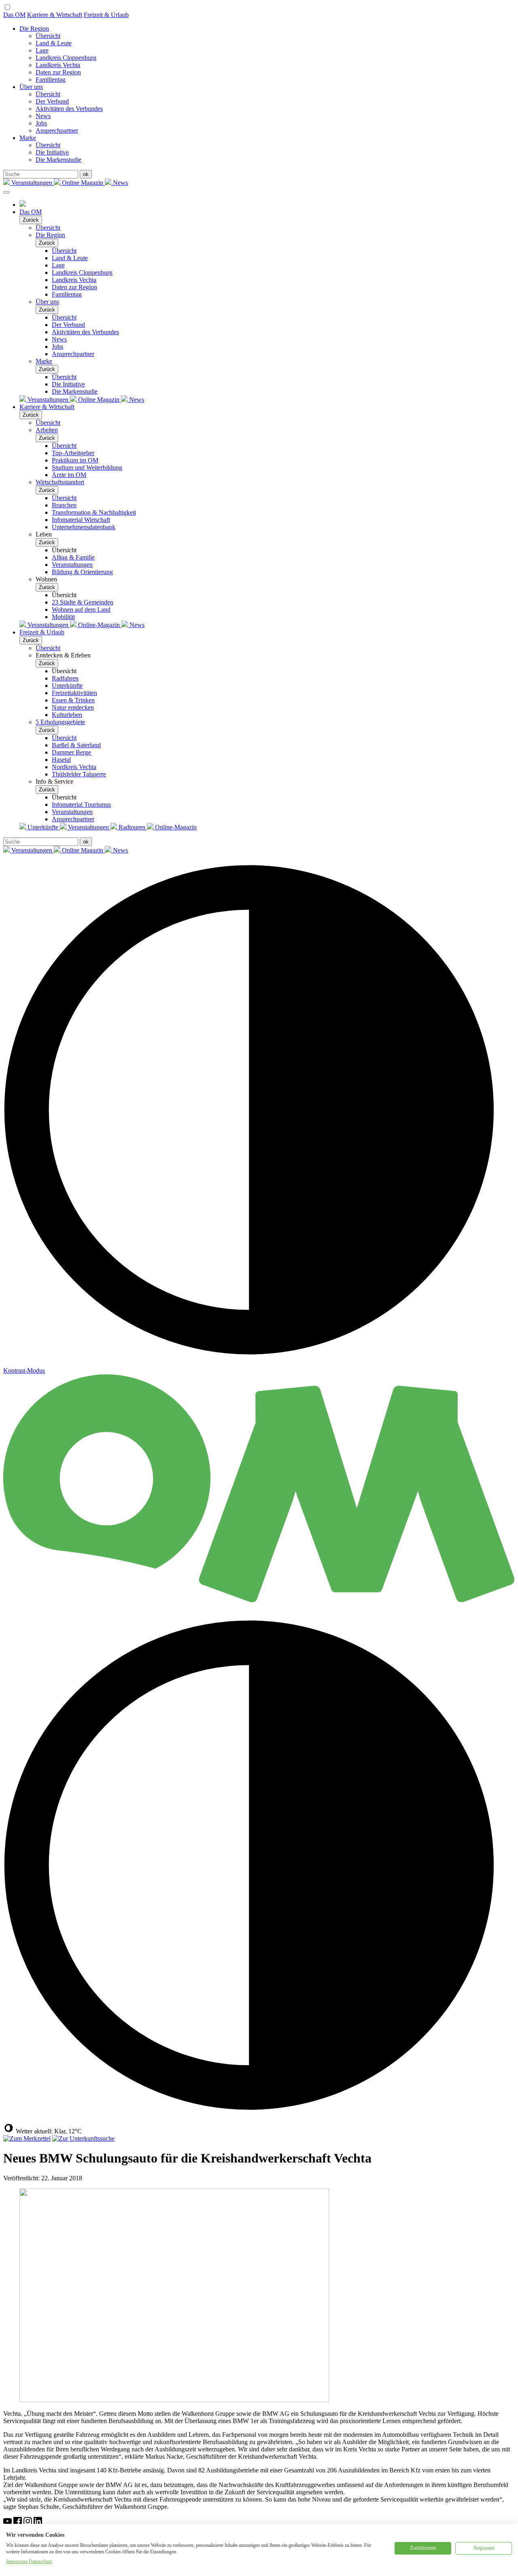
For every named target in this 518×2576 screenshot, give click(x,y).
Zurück (31, 220)
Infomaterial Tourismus (81, 805)
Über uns (31, 87)
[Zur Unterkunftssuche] (83, 2138)
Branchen (64, 505)
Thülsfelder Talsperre (79, 774)
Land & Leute (54, 43)
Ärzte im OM (69, 475)
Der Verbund (52, 101)
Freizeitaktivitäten (74, 693)
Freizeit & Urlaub (106, 15)
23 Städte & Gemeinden (83, 602)
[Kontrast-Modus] (259, 2119)
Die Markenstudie (58, 160)
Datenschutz (40, 2561)
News (43, 116)
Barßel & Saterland (76, 745)
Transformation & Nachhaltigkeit (94, 512)
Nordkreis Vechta (74, 767)
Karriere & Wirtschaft (55, 15)
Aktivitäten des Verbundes (69, 109)
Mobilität (63, 617)
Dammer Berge (71, 752)
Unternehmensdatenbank (84, 527)
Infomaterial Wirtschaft (81, 520)
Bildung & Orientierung (82, 572)
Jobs (41, 123)
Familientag (51, 80)
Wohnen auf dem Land (81, 610)
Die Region (34, 29)
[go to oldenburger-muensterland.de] (23, 205)
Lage (42, 50)
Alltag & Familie (73, 557)
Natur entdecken (73, 707)
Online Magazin (83, 183)
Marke (28, 138)
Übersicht (48, 36)
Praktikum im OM (75, 460)
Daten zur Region (58, 72)
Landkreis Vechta (58, 65)
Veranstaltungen (32, 183)
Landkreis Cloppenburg (66, 58)
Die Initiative (52, 152)
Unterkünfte (67, 686)
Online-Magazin (99, 625)
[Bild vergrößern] (174, 2400)
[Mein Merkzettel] (27, 2138)
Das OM (14, 15)
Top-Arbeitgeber (73, 453)
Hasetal (61, 760)
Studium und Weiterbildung (87, 467)
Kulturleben (67, 715)
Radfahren (65, 678)
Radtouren (132, 827)
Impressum (17, 2561)
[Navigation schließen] (6, 192)
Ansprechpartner (57, 130)
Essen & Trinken (73, 700)
